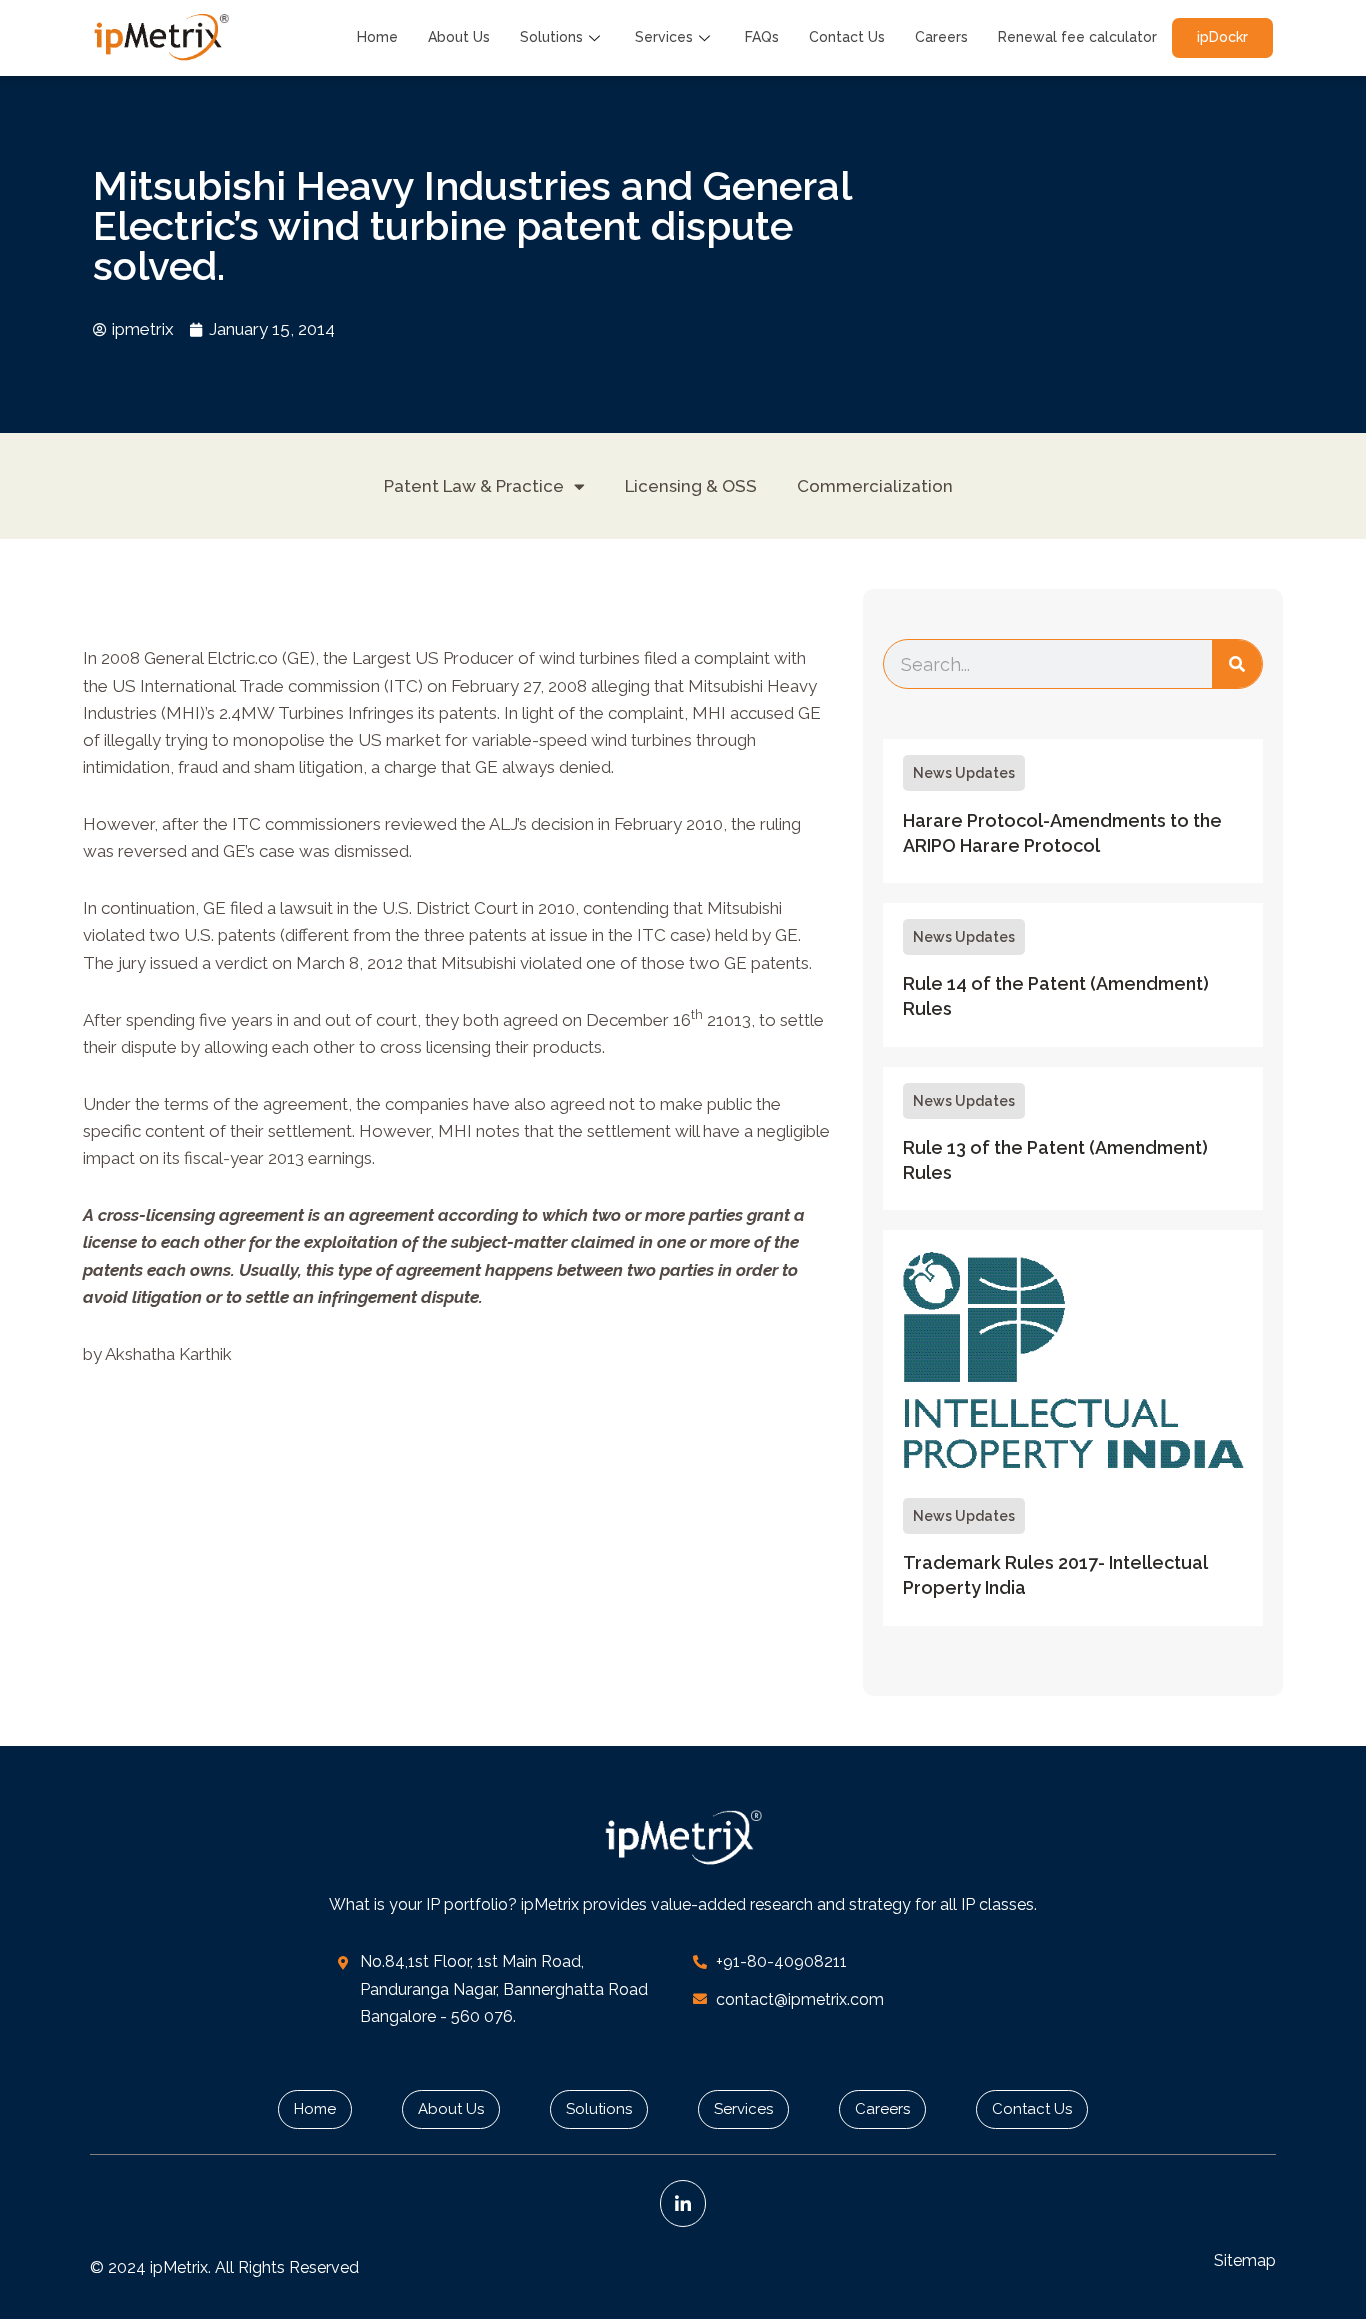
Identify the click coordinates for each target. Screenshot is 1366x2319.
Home (377, 37)
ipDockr (1222, 37)
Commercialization (875, 486)
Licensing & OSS (691, 486)
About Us (459, 37)
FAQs (762, 37)
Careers (941, 37)
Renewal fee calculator (1077, 37)
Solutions (551, 37)
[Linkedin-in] (683, 2203)
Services (664, 37)
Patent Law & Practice (474, 486)
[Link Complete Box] (1073, 811)
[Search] (1237, 664)
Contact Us (847, 37)
